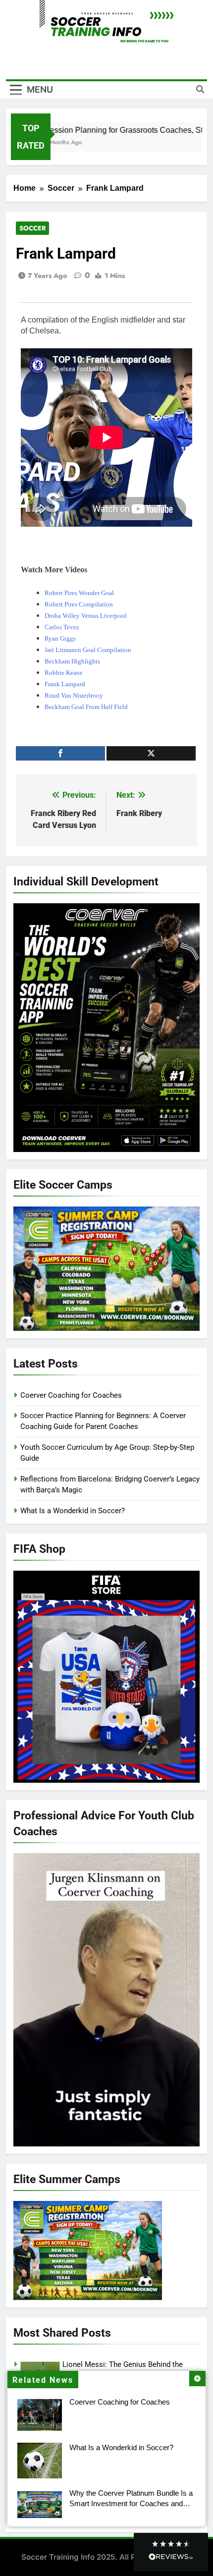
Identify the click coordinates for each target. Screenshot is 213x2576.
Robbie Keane (64, 673)
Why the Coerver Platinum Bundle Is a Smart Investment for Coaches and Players (131, 2503)
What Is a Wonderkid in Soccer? (121, 2447)
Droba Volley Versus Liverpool (86, 616)
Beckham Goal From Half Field (86, 707)
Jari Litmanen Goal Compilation (88, 650)
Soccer (32, 228)
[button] (171, 2552)
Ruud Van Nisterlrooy (74, 695)
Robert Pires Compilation (79, 604)
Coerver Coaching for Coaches (120, 2402)
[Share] (60, 753)
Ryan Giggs (60, 638)
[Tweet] (151, 753)
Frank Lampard (65, 684)
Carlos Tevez (62, 627)
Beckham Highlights (72, 661)
